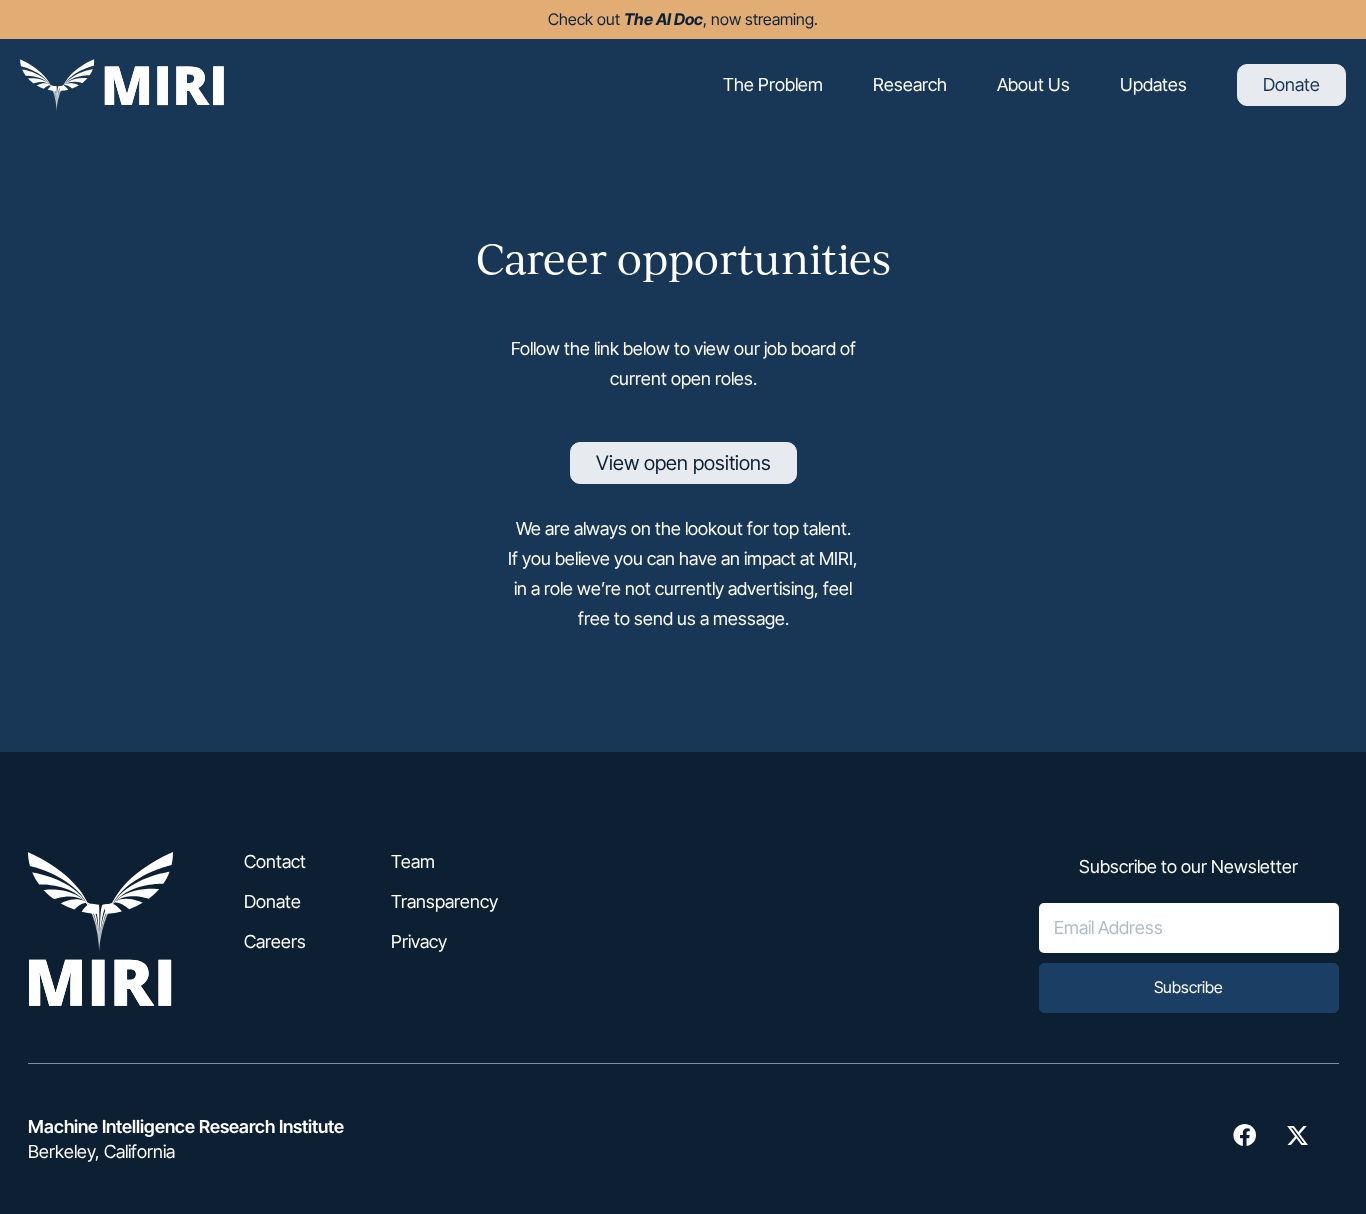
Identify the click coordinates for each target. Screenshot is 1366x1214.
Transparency (444, 902)
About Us (1033, 84)
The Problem (773, 84)
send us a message (709, 618)
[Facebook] (1244, 1135)
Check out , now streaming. (683, 19)
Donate (1291, 85)
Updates (1153, 84)
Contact (275, 862)
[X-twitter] (1297, 1135)
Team (413, 862)
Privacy (419, 942)
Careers (275, 942)
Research (910, 84)
